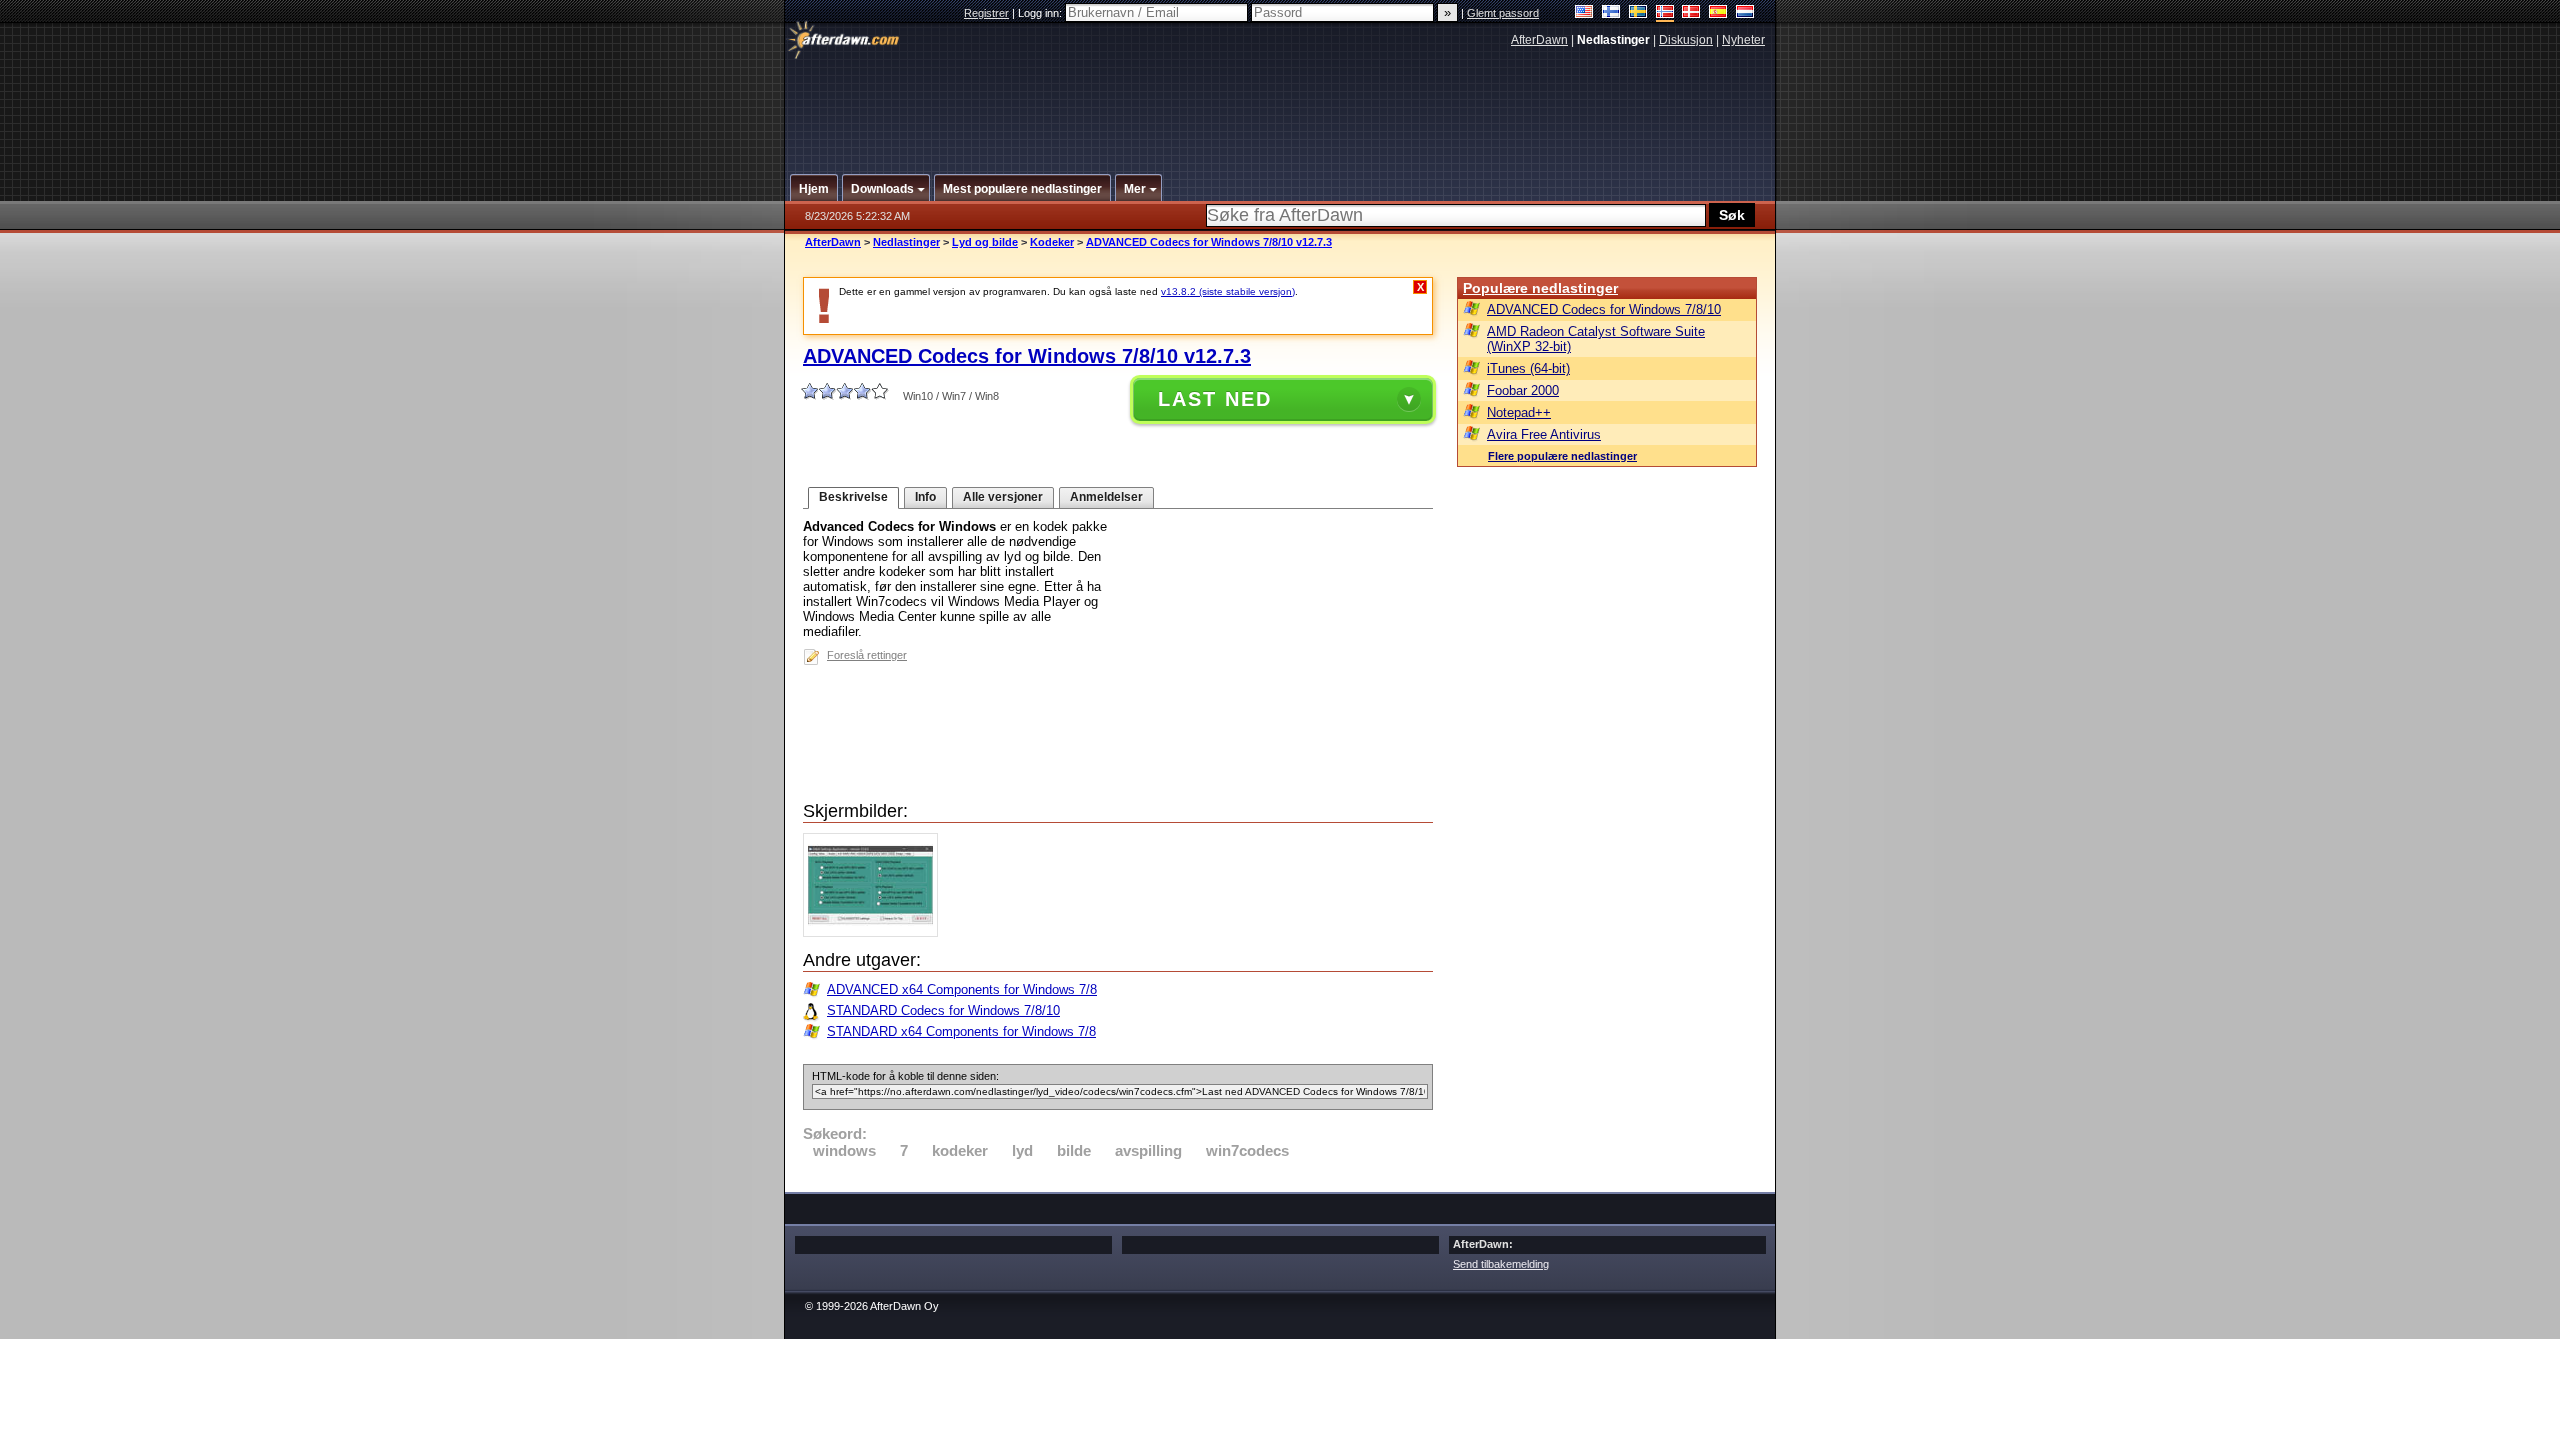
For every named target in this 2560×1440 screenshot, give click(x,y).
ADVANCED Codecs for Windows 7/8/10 (1604, 309)
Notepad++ (1519, 412)
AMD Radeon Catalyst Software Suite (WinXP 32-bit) (1596, 339)
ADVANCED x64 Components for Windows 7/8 (962, 989)
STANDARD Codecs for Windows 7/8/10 (943, 1010)
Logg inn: (1041, 13)
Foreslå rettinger (867, 655)
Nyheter (1743, 40)
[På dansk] (1691, 13)
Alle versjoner (1003, 497)
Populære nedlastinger (1540, 288)
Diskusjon (1686, 40)
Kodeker (1052, 242)
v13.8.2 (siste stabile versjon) (1228, 291)
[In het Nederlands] (1745, 13)
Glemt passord (1503, 13)
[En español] (1718, 13)
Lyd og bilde (985, 242)
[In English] (1584, 13)
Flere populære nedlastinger (1562, 456)
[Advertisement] (1281, 103)
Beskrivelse (853, 497)
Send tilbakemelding (1501, 1264)
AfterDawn (1539, 40)
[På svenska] (1638, 13)
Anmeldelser (1106, 497)
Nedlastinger (906, 242)
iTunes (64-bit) (1528, 368)
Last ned (1215, 399)
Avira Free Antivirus (1544, 434)
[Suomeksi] (1611, 13)
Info (925, 497)
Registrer (986, 13)
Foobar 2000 (1523, 390)
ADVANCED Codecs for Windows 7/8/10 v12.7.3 (1209, 242)
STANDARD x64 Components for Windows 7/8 (961, 1031)
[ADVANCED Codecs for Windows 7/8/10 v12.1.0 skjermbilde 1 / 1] (875, 932)
